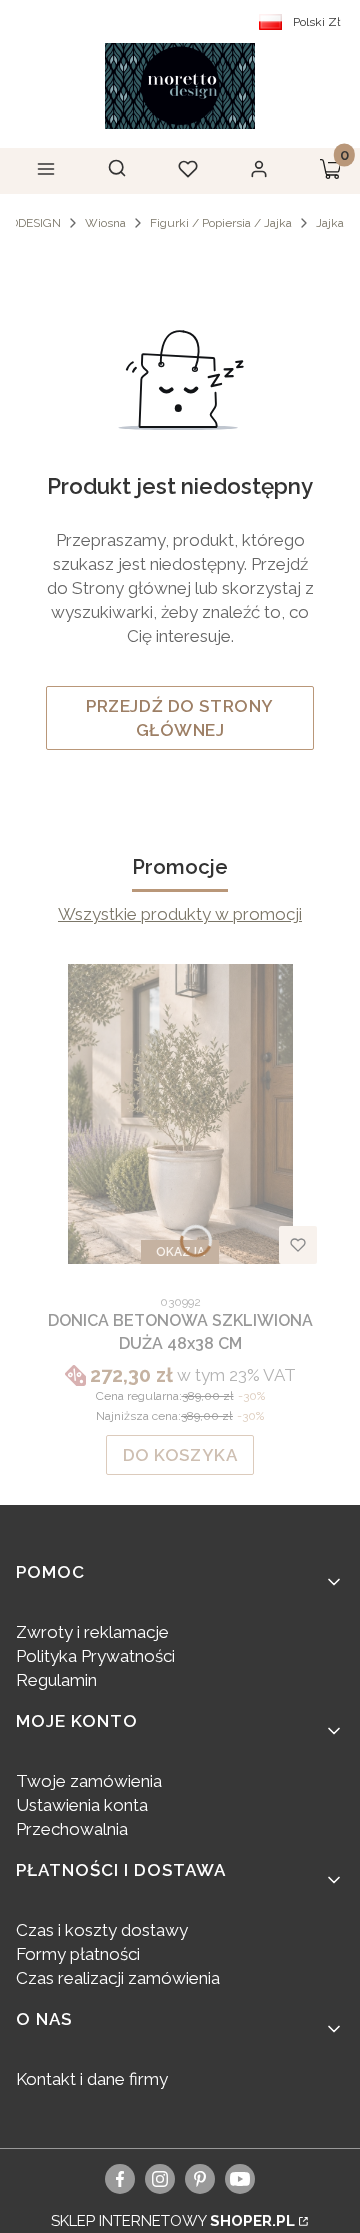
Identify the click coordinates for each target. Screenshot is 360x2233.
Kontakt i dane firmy (92, 2079)
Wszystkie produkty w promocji (180, 914)
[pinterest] (200, 2179)
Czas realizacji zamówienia (118, 1978)
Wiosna (105, 223)
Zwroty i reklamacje (92, 1632)
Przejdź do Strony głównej (180, 718)
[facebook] (120, 2179)
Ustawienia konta (82, 1805)
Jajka (330, 223)
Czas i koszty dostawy (102, 1930)
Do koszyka (180, 1455)
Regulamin (56, 1680)
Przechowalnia (72, 1829)
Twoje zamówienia (89, 1781)
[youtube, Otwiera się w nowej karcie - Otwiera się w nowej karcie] (240, 2179)
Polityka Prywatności (95, 1656)
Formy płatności (78, 1954)
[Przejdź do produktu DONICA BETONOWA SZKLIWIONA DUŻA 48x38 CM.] (180, 1114)
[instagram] (160, 2179)
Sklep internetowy (173, 2221)
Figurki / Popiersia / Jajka (221, 223)
